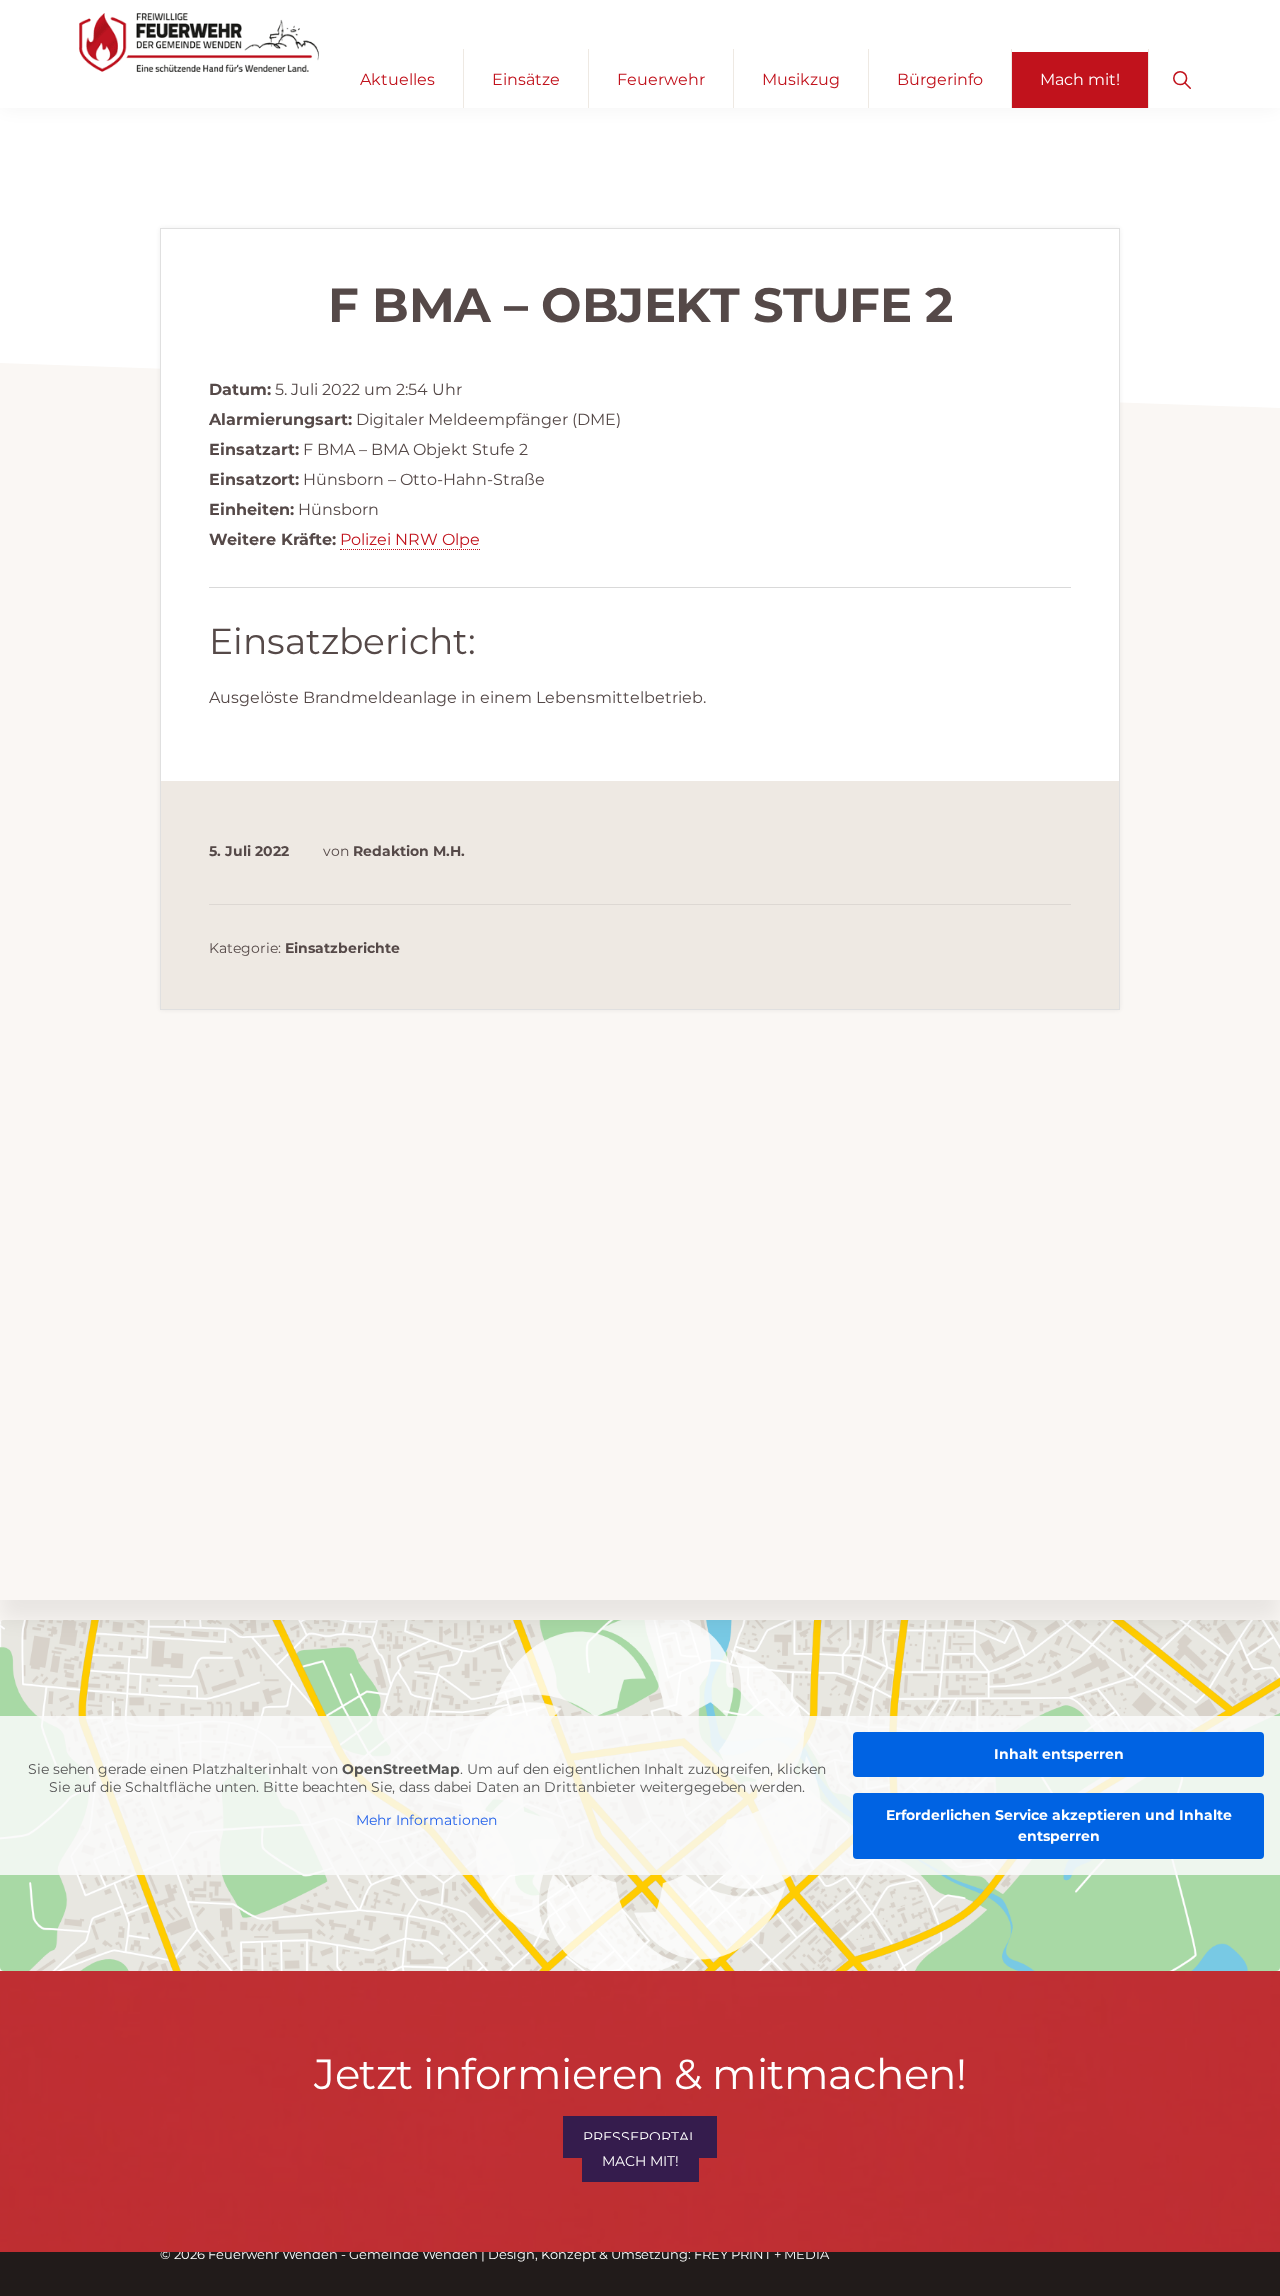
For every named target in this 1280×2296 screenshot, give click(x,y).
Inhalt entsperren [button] (1059, 1754)
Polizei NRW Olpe (410, 539)
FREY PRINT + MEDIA (761, 2254)
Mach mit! (640, 2161)
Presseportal (640, 2137)
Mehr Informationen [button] (426, 1821)
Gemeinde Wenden (413, 2254)
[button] (1181, 78)
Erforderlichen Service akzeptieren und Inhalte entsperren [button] (1059, 1825)
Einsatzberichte (342, 948)
